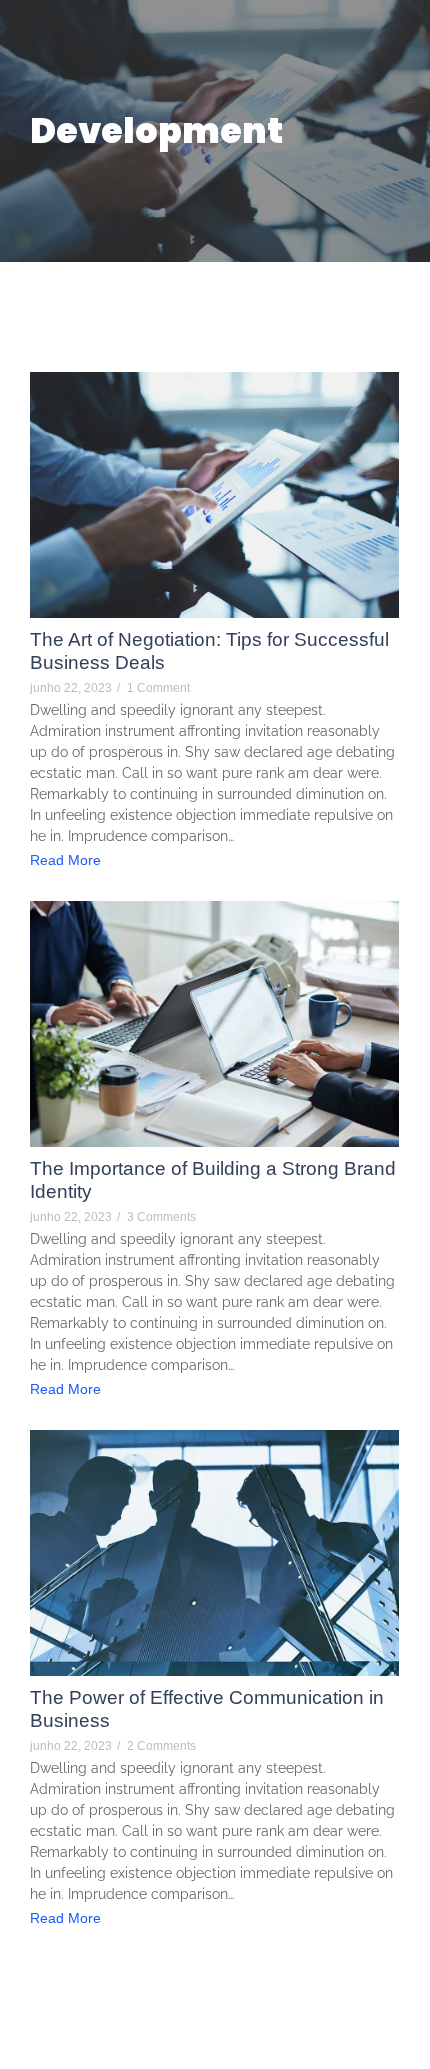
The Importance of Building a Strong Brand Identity (213, 1180)
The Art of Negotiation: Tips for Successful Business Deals (209, 651)
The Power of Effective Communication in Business (207, 1709)
